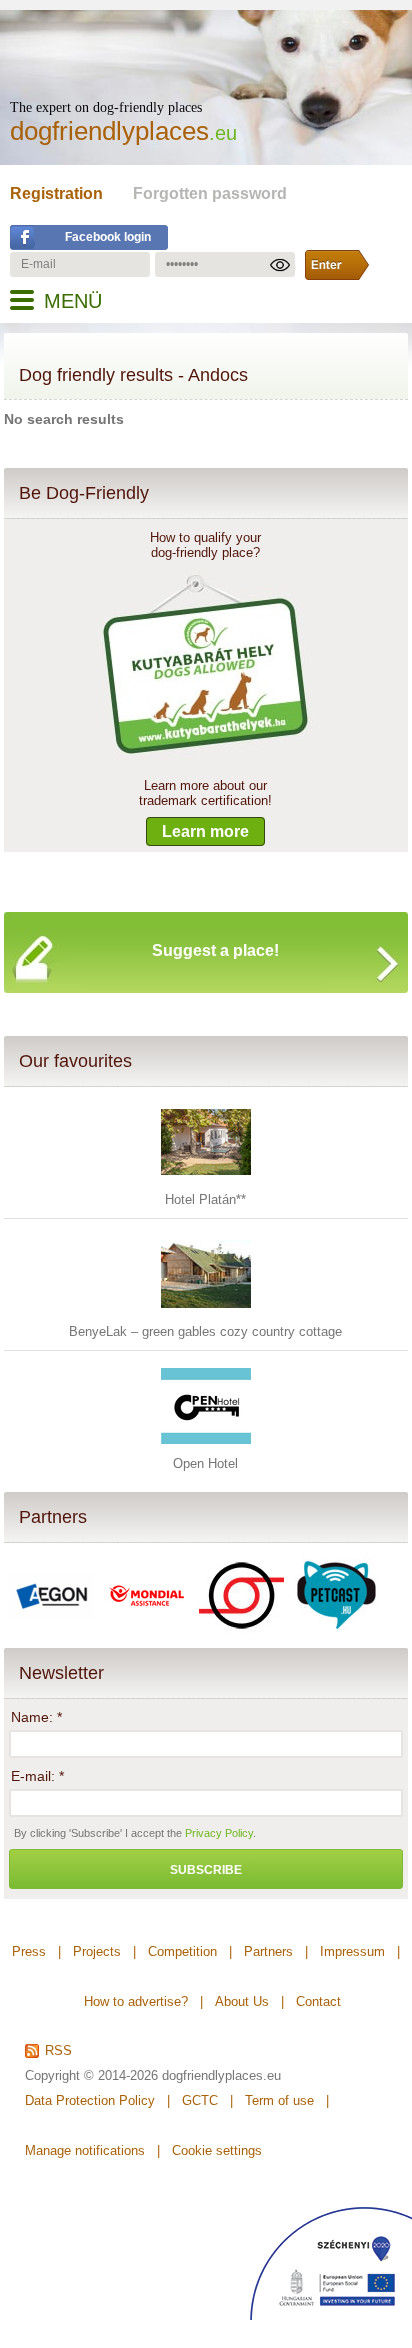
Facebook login (108, 237)
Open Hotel (205, 1463)
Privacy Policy (219, 1833)
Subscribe (206, 1870)
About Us (242, 2001)
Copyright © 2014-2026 (91, 2075)
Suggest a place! (215, 950)
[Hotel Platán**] (206, 1182)
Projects (97, 1951)
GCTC (200, 2100)
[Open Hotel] (206, 1446)
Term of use (279, 2100)
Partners (53, 1517)
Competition (182, 1951)
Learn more (205, 831)
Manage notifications (85, 2150)
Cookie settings (217, 2150)
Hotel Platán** (205, 1199)
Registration (56, 193)
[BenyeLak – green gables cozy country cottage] (206, 1314)
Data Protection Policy (90, 2100)
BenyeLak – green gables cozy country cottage (205, 1331)
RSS (58, 2051)
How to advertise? (136, 2001)
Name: (36, 1717)
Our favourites (75, 1061)
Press (29, 1951)
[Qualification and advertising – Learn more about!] (205, 755)
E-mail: (37, 1776)
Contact (318, 2001)
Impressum (352, 1951)
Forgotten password (210, 193)
